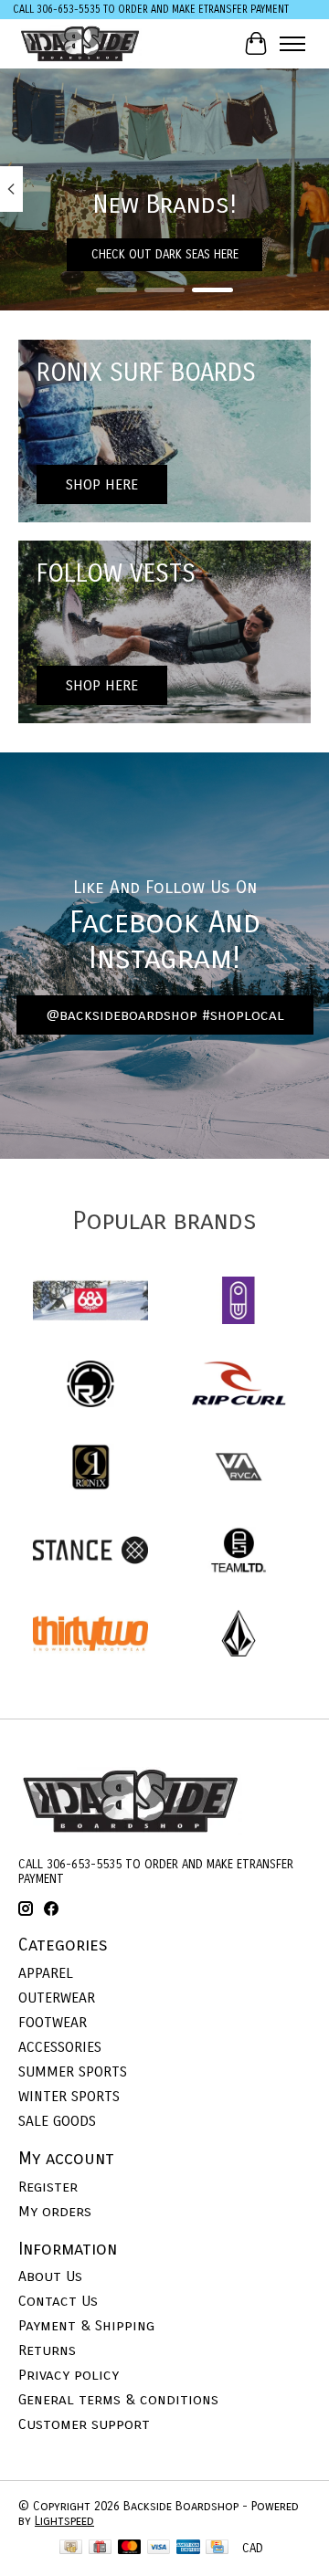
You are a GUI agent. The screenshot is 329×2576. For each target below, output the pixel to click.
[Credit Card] (217, 2549)
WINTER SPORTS (69, 2096)
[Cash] (71, 2549)
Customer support (84, 2424)
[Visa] (159, 2549)
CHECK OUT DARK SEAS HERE (165, 255)
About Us (50, 2276)
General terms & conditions (118, 2399)
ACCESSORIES (60, 2047)
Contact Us (58, 2301)
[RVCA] (239, 1469)
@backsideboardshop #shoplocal (165, 1015)
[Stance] (90, 1552)
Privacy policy (69, 2375)
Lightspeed (64, 2521)
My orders (55, 2211)
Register (48, 2187)
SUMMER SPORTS (73, 2071)
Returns (47, 2350)
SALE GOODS (57, 2121)
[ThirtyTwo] (90, 1635)
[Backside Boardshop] (80, 43)
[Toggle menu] (292, 44)
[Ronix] (90, 1469)
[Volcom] (239, 1635)
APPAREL (46, 1973)
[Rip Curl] (239, 1386)
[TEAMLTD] (239, 1552)
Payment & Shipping (86, 2325)
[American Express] (188, 2549)
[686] (90, 1302)
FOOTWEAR (53, 2022)
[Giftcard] (100, 2549)
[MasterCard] (130, 2549)
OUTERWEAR (57, 1998)
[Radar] (90, 1386)
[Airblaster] (239, 1302)
